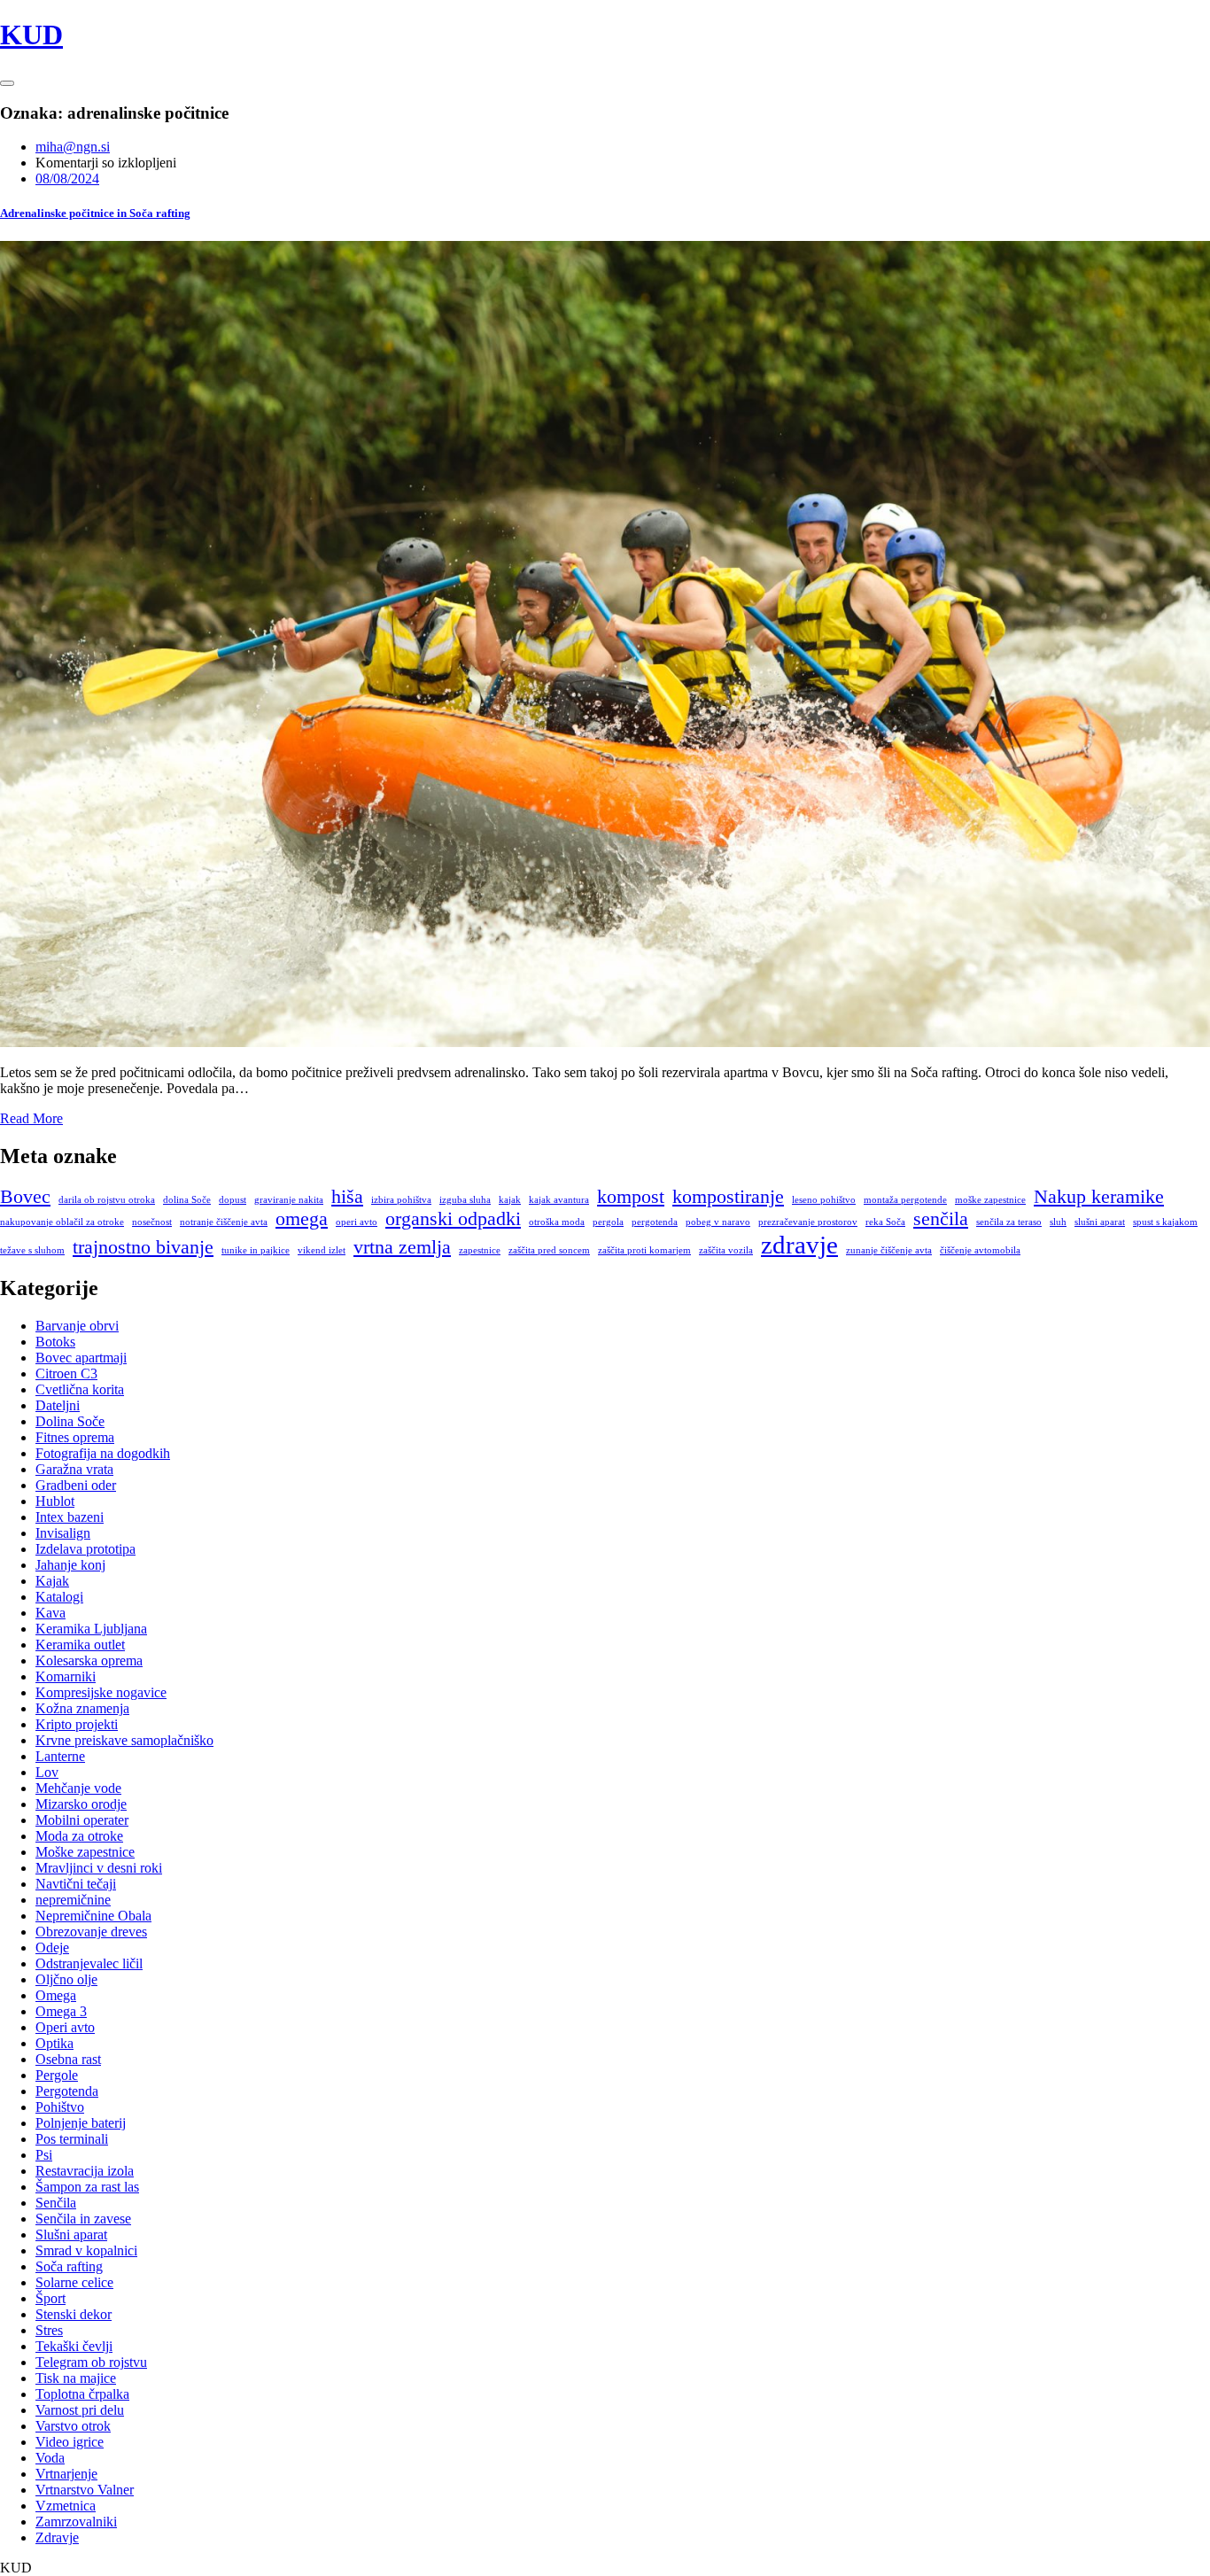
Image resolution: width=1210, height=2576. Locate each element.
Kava (50, 1613)
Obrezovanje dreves (91, 1932)
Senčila (56, 2203)
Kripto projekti (77, 1724)
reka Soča (885, 1222)
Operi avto (65, 2027)
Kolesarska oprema (89, 1660)
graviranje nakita (289, 1200)
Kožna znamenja (82, 1708)
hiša (347, 1197)
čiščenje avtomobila (980, 1250)
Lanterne (60, 1756)
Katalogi (59, 1597)
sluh (1058, 1222)
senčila (941, 1219)
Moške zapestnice (85, 1852)
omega (302, 1219)
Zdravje (57, 2537)
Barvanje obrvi (77, 1326)
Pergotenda (67, 2091)
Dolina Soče (70, 1421)
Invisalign (63, 1533)
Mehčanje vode (78, 1788)
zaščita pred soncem (549, 1250)
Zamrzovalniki (76, 2522)
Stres (49, 2330)
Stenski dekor (74, 2314)
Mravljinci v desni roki (99, 1868)
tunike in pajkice (256, 1250)
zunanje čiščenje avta (889, 1250)
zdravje (799, 1245)
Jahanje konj (70, 1565)
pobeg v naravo (718, 1222)
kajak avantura (559, 1200)
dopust (233, 1200)
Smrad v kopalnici (86, 2250)
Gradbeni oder (76, 1485)
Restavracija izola (85, 2171)
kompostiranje (728, 1197)
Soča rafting (69, 2266)
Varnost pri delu (80, 2410)
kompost (631, 1197)
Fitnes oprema (75, 1437)
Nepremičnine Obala (93, 1916)
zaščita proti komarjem (644, 1250)
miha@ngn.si (73, 147)
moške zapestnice (990, 1200)
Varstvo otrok (73, 2426)
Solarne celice (74, 2282)
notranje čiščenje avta (224, 1222)
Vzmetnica (66, 2506)
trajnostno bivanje (143, 1247)
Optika (54, 2043)
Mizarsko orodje (81, 1804)
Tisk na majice (76, 2378)
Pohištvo (60, 2107)
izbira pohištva (401, 1200)
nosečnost (152, 1222)
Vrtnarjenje (66, 2474)
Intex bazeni (70, 1517)
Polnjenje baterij (81, 2123)
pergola (608, 1222)
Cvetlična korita (80, 1389)
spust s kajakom (1165, 1222)
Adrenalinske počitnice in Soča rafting (95, 213)
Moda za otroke (79, 1836)
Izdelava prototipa (85, 1549)
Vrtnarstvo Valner (85, 2490)
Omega (56, 1995)
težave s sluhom (32, 1250)
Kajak (52, 1581)
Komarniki (66, 1676)
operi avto (357, 1222)
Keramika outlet (80, 1645)
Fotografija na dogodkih (103, 1453)
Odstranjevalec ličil (89, 1963)
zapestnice (480, 1250)
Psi (44, 2155)
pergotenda (655, 1222)
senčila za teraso (1009, 1222)
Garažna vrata (74, 1469)
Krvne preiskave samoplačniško (124, 1740)
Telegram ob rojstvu (91, 2362)
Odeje (52, 1948)
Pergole (57, 2075)
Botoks (55, 1342)
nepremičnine (73, 1900)
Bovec (25, 1197)
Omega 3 (61, 2011)
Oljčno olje (66, 1979)
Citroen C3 (66, 1373)
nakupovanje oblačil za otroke (62, 1222)
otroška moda (557, 1222)
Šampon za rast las (87, 2187)
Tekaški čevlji (74, 2346)
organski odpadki (453, 1219)
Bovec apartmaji (81, 1358)
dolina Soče (187, 1200)
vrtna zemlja (402, 1247)
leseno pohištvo (824, 1200)
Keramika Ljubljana (91, 1629)
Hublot (55, 1501)
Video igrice (70, 2442)
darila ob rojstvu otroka (107, 1200)
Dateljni (58, 1405)
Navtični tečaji (76, 1884)
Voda (50, 2458)
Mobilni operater (82, 1820)
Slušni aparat (71, 2235)
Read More (31, 1118)
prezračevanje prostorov (808, 1222)
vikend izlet (322, 1250)
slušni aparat (1100, 1222)
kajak (510, 1200)
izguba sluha (465, 1200)
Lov (47, 1772)
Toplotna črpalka (82, 2394)
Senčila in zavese (83, 2219)
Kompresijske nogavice (101, 1692)
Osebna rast (68, 2059)
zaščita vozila (726, 1250)
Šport (50, 2298)
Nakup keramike (1099, 1197)
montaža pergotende (905, 1200)
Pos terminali (72, 2139)
